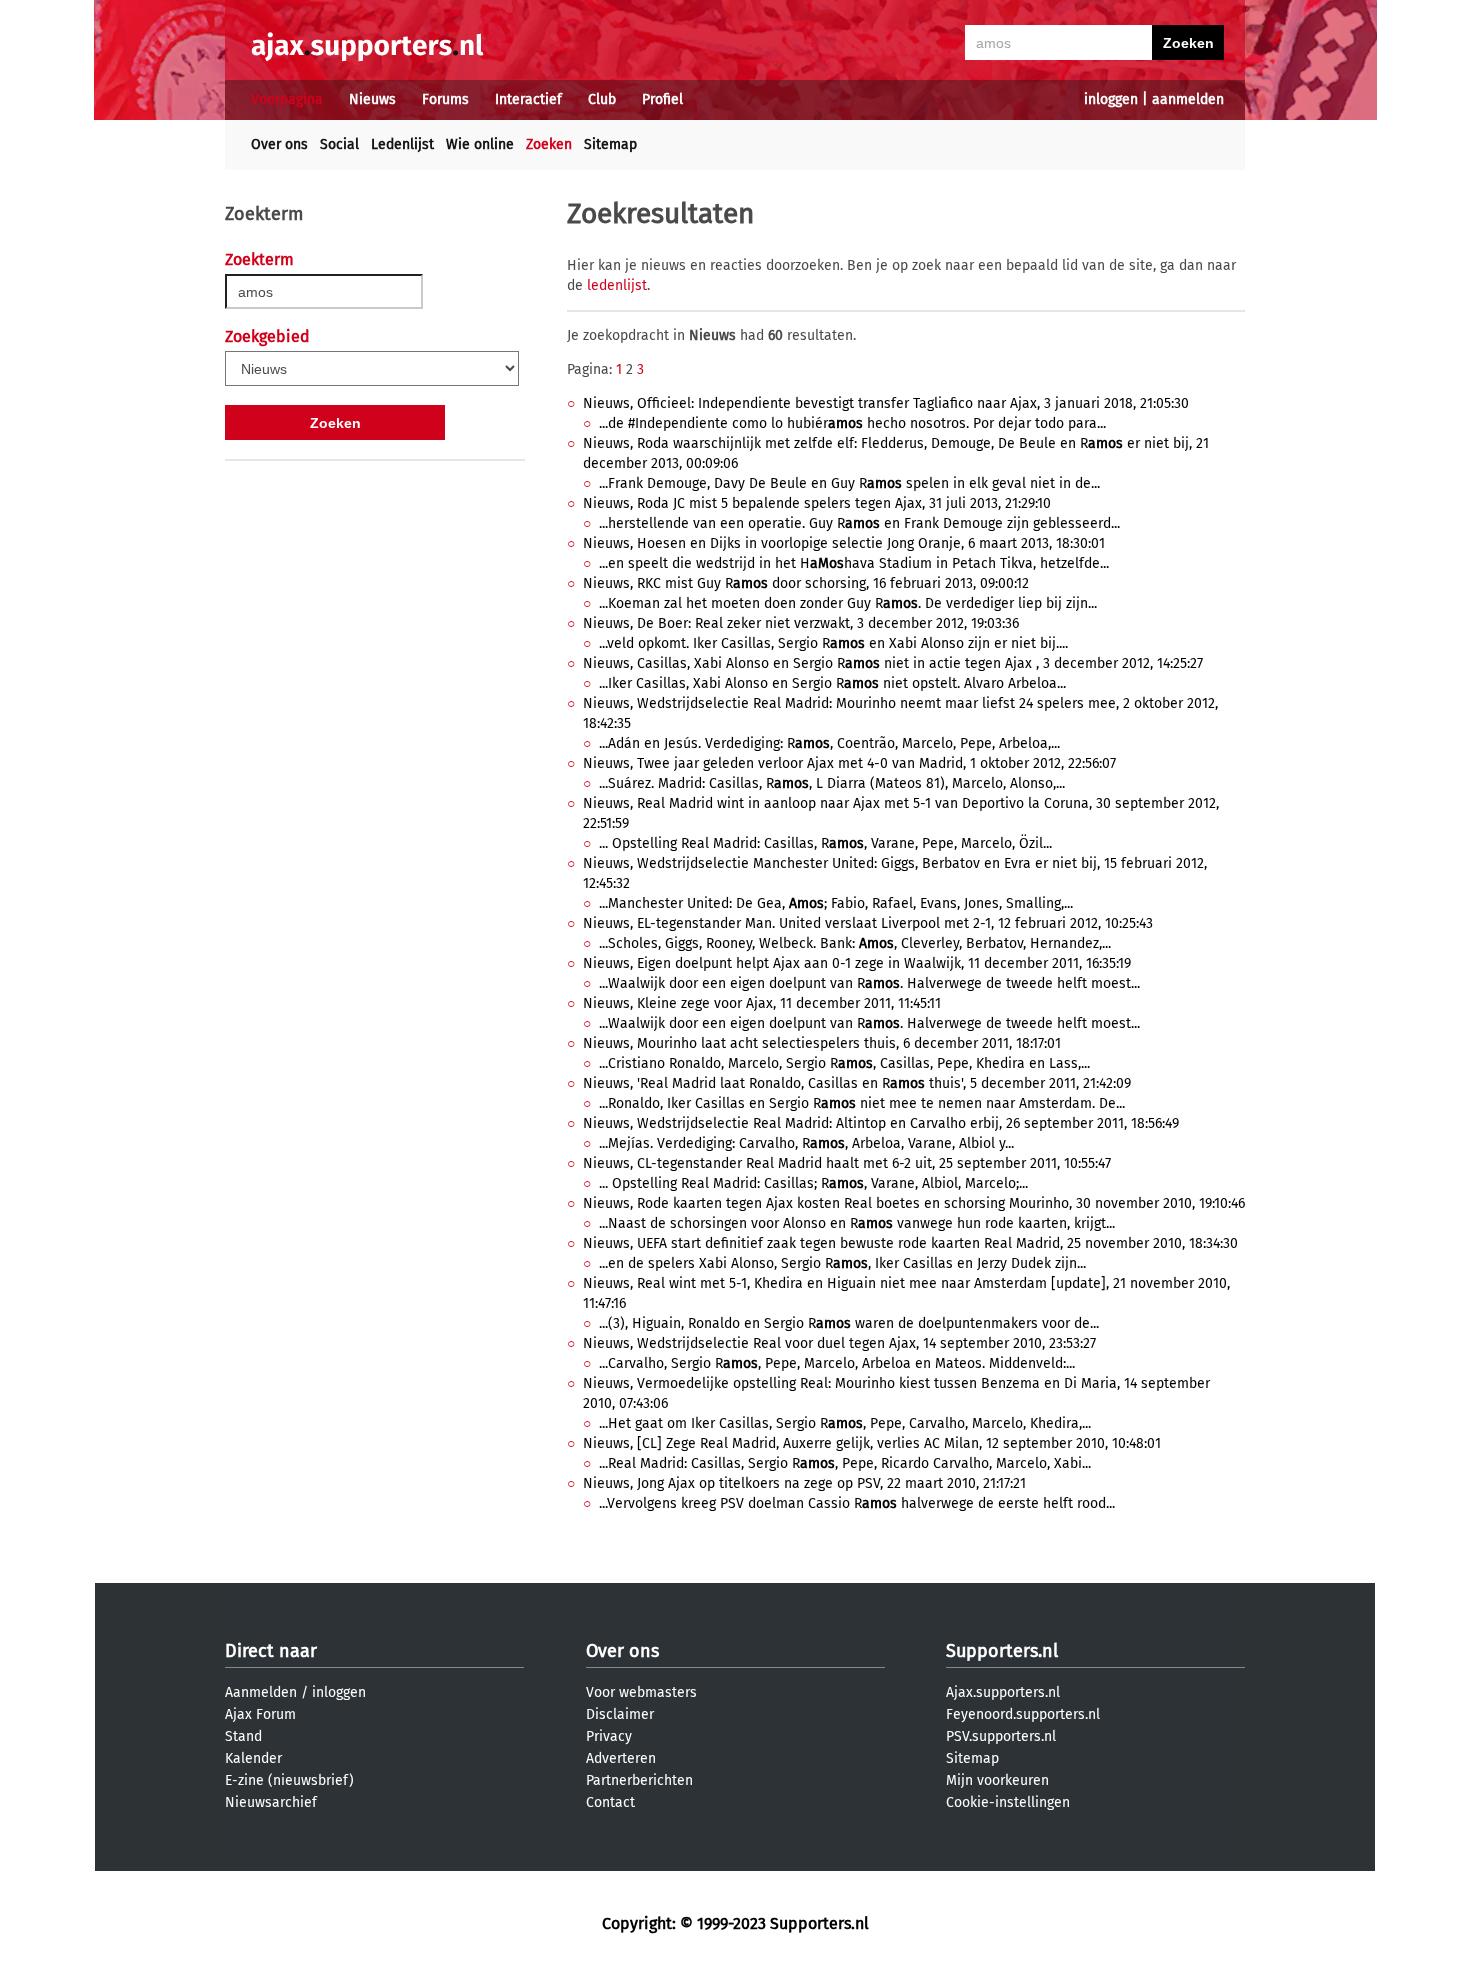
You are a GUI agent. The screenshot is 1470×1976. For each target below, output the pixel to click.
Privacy (609, 1736)
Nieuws (372, 99)
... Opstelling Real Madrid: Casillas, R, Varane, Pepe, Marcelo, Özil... (825, 843)
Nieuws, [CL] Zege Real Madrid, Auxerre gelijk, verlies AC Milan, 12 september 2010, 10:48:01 (872, 1443)
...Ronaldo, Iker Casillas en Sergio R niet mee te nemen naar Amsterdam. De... (862, 1103)
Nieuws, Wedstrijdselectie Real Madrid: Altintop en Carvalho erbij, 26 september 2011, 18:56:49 (881, 1123)
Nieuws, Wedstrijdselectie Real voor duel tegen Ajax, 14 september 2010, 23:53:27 (839, 1343)
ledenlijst (617, 285)
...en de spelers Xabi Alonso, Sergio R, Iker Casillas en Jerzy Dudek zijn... (842, 1263)
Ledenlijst (402, 144)
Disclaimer (620, 1714)
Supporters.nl (1002, 1651)
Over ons (279, 144)
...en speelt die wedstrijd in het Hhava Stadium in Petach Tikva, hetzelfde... (854, 563)
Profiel (662, 99)
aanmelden (1188, 99)
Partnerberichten (639, 1780)
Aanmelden (261, 1692)
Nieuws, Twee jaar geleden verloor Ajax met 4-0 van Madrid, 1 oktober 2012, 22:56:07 (849, 763)
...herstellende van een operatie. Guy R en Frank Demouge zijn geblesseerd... (859, 523)
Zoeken (549, 144)
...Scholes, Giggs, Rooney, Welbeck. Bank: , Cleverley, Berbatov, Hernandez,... (855, 943)
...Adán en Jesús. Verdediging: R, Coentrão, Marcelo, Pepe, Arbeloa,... (829, 743)
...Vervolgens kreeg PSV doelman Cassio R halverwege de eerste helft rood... (857, 1503)
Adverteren (621, 1758)
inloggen (1111, 99)
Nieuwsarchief (271, 1802)
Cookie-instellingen (1008, 1802)
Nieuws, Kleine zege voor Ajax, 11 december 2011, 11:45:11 (762, 1003)
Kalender (253, 1758)
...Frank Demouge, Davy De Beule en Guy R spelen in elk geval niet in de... (849, 483)
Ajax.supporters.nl (1003, 1692)
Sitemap (610, 144)
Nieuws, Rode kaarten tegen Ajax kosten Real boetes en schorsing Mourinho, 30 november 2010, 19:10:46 (914, 1203)
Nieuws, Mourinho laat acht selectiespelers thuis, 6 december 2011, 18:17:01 (822, 1043)
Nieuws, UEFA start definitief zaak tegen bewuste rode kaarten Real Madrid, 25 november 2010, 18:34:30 (910, 1243)
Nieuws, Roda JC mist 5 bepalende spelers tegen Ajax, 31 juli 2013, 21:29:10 (817, 503)
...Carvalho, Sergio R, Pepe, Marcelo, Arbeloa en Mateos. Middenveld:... (837, 1363)
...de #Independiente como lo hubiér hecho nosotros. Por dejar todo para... (852, 423)
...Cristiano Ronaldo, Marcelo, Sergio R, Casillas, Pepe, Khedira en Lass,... (844, 1063)
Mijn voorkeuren (997, 1780)
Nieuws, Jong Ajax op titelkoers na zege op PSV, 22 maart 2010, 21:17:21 (804, 1483)
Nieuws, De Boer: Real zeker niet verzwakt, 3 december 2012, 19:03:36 (801, 623)
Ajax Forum (260, 1714)
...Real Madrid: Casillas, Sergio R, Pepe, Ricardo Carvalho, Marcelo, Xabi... (845, 1463)
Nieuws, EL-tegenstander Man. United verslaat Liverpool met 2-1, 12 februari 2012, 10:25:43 (868, 923)
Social (339, 144)
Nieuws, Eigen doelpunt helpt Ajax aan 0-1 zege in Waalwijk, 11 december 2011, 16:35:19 (857, 963)
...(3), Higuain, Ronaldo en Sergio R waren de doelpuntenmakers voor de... (849, 1323)
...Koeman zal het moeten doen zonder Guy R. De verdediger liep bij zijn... (848, 603)
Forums (445, 99)
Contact (610, 1802)
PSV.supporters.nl (1001, 1736)
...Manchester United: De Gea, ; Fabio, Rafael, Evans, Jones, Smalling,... (836, 903)
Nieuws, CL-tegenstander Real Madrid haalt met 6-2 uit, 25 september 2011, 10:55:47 (847, 1163)
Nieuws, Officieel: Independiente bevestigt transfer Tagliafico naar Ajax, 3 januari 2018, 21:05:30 (886, 403)
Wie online (480, 144)
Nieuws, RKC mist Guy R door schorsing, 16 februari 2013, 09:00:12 (806, 583)
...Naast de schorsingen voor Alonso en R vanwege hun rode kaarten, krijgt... (857, 1223)
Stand (243, 1736)
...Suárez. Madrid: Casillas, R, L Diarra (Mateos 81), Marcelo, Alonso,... (832, 783)
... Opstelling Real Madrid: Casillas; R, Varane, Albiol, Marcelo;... (813, 1183)
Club (602, 99)
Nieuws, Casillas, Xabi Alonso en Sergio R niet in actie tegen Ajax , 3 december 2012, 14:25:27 (893, 663)
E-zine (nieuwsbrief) (289, 1780)
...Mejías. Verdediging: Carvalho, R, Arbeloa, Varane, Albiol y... (806, 1143)
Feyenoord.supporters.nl (1023, 1714)
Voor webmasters (641, 1692)
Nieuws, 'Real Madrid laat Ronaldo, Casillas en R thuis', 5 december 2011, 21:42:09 (857, 1083)
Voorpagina (287, 99)
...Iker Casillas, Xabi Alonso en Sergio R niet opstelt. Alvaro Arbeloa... (832, 683)
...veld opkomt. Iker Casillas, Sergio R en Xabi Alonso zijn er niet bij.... (833, 643)
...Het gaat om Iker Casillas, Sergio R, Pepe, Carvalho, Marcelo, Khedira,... (845, 1423)
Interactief (528, 99)
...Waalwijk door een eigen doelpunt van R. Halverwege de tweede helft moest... (869, 983)
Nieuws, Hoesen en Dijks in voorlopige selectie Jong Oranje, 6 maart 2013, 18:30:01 (844, 543)
